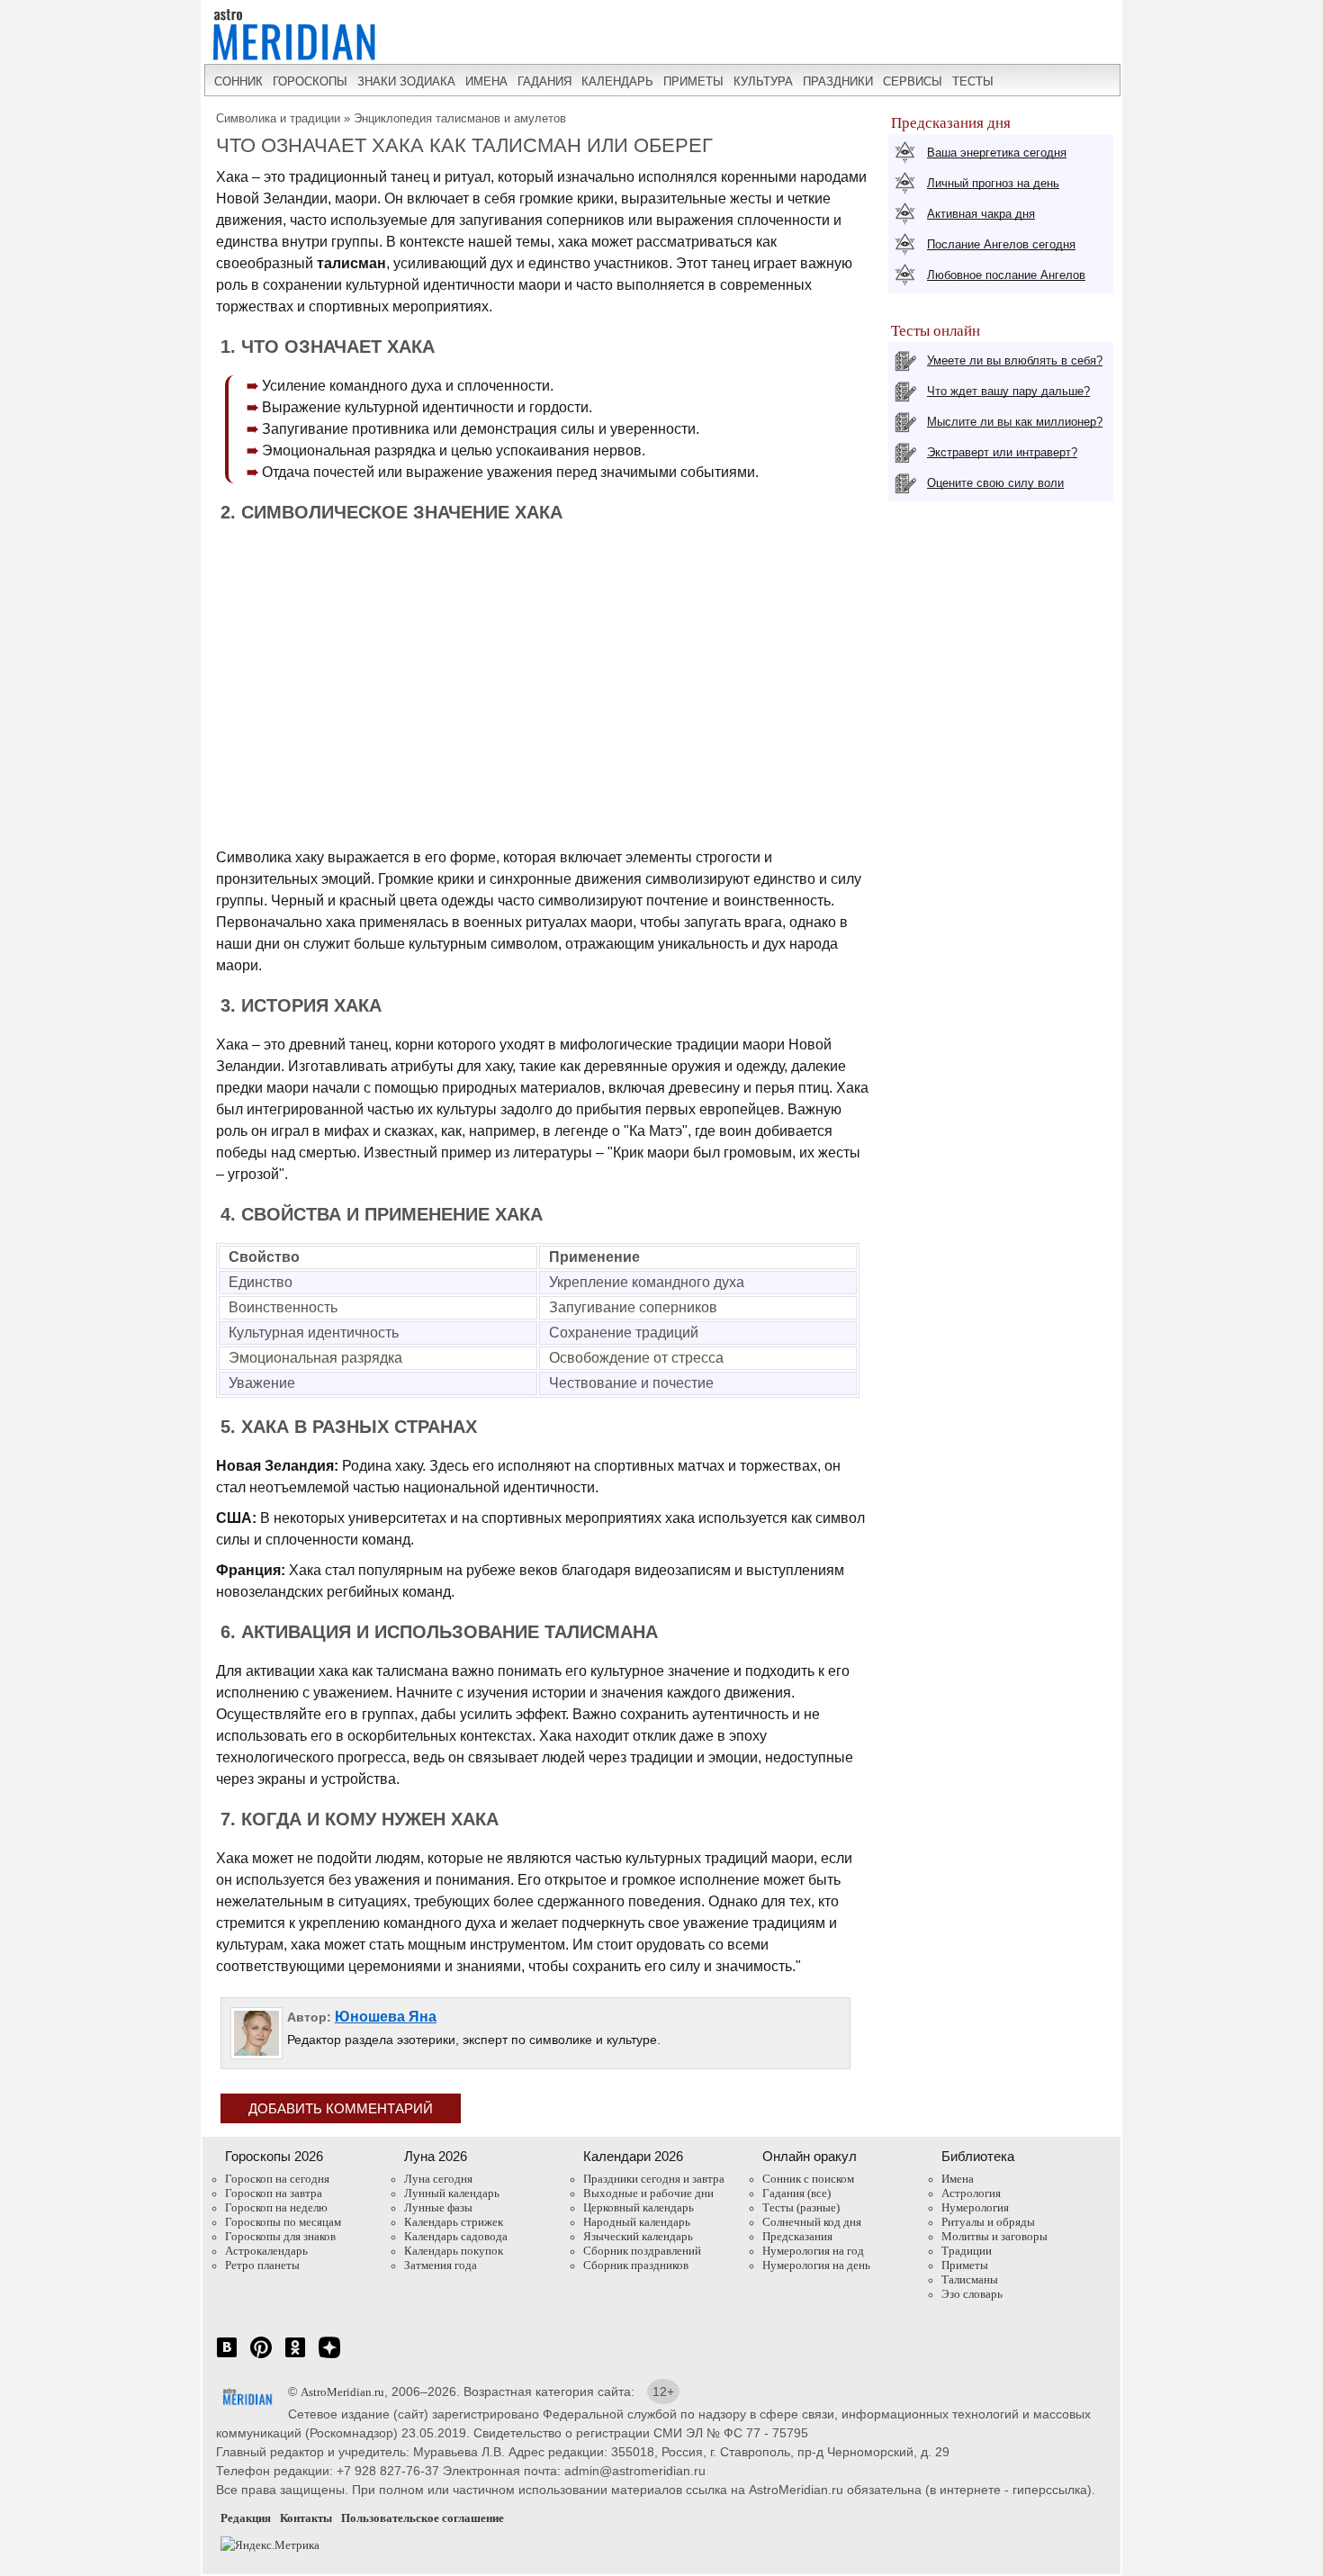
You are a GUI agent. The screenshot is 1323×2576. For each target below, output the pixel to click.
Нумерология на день (816, 2265)
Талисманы (970, 2279)
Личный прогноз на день (993, 183)
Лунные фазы (438, 2207)
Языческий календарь (638, 2236)
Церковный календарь (639, 2207)
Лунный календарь (452, 2193)
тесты (973, 81)
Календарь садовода (456, 2236)
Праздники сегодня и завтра (654, 2179)
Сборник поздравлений (642, 2251)
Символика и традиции (278, 118)
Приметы (965, 2265)
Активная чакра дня (981, 214)
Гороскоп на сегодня (277, 2179)
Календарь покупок (454, 2251)
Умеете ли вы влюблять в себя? (1015, 360)
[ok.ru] (295, 2357)
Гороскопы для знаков (280, 2236)
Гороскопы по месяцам (283, 2222)
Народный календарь (637, 2222)
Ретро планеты (262, 2265)
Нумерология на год (813, 2251)
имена (486, 81)
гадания (544, 81)
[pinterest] (261, 2357)
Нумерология (975, 2207)
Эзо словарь (972, 2294)
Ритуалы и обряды (988, 2222)
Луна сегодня (438, 2179)
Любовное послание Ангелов (1006, 275)
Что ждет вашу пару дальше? (1008, 391)
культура (763, 81)
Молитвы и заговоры (994, 2236)
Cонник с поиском (808, 2179)
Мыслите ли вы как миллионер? (1015, 422)
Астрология (971, 2193)
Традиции (967, 2251)
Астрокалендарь (266, 2251)
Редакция (246, 2518)
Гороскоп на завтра (274, 2193)
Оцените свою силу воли (995, 483)
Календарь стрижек (454, 2222)
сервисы (913, 81)
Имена (958, 2179)
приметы (693, 81)
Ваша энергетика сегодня (997, 153)
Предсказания (797, 2236)
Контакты (306, 2518)
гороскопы (310, 81)
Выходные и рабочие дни (648, 2193)
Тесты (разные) (801, 2207)
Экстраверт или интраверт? (1002, 452)
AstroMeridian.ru (342, 2392)
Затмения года (441, 2265)
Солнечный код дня (812, 2222)
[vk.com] (227, 2357)
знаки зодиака (406, 81)
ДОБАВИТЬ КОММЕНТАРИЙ (341, 2108)
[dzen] (329, 2357)
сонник (238, 81)
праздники (838, 81)
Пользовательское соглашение (423, 2518)
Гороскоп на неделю (276, 2207)
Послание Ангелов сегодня (1001, 244)
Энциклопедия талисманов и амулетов (460, 118)
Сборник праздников (636, 2265)
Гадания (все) (796, 2193)
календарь (617, 81)
